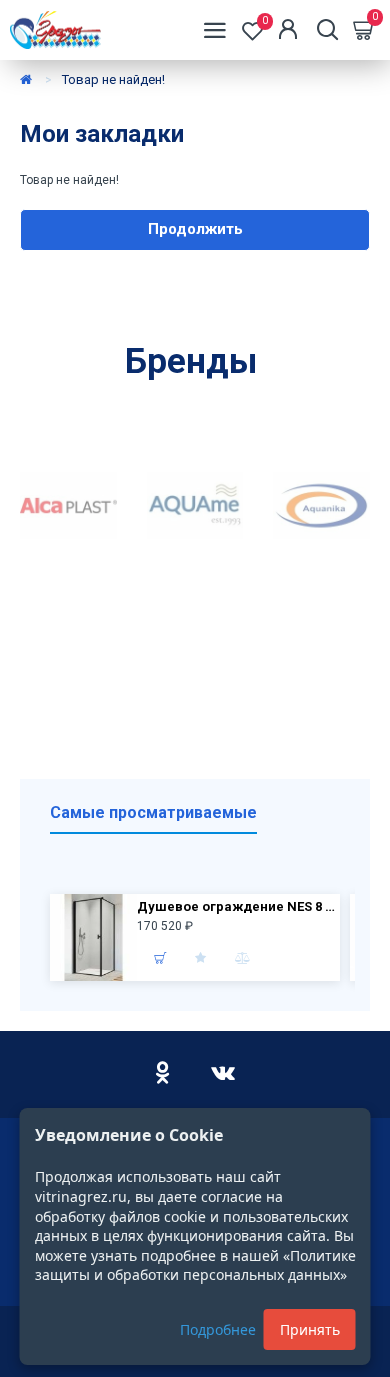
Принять (310, 1329)
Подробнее (218, 1329)
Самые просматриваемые (153, 812)
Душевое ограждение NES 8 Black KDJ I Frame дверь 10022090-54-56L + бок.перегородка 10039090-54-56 (236, 906)
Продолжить (195, 229)
